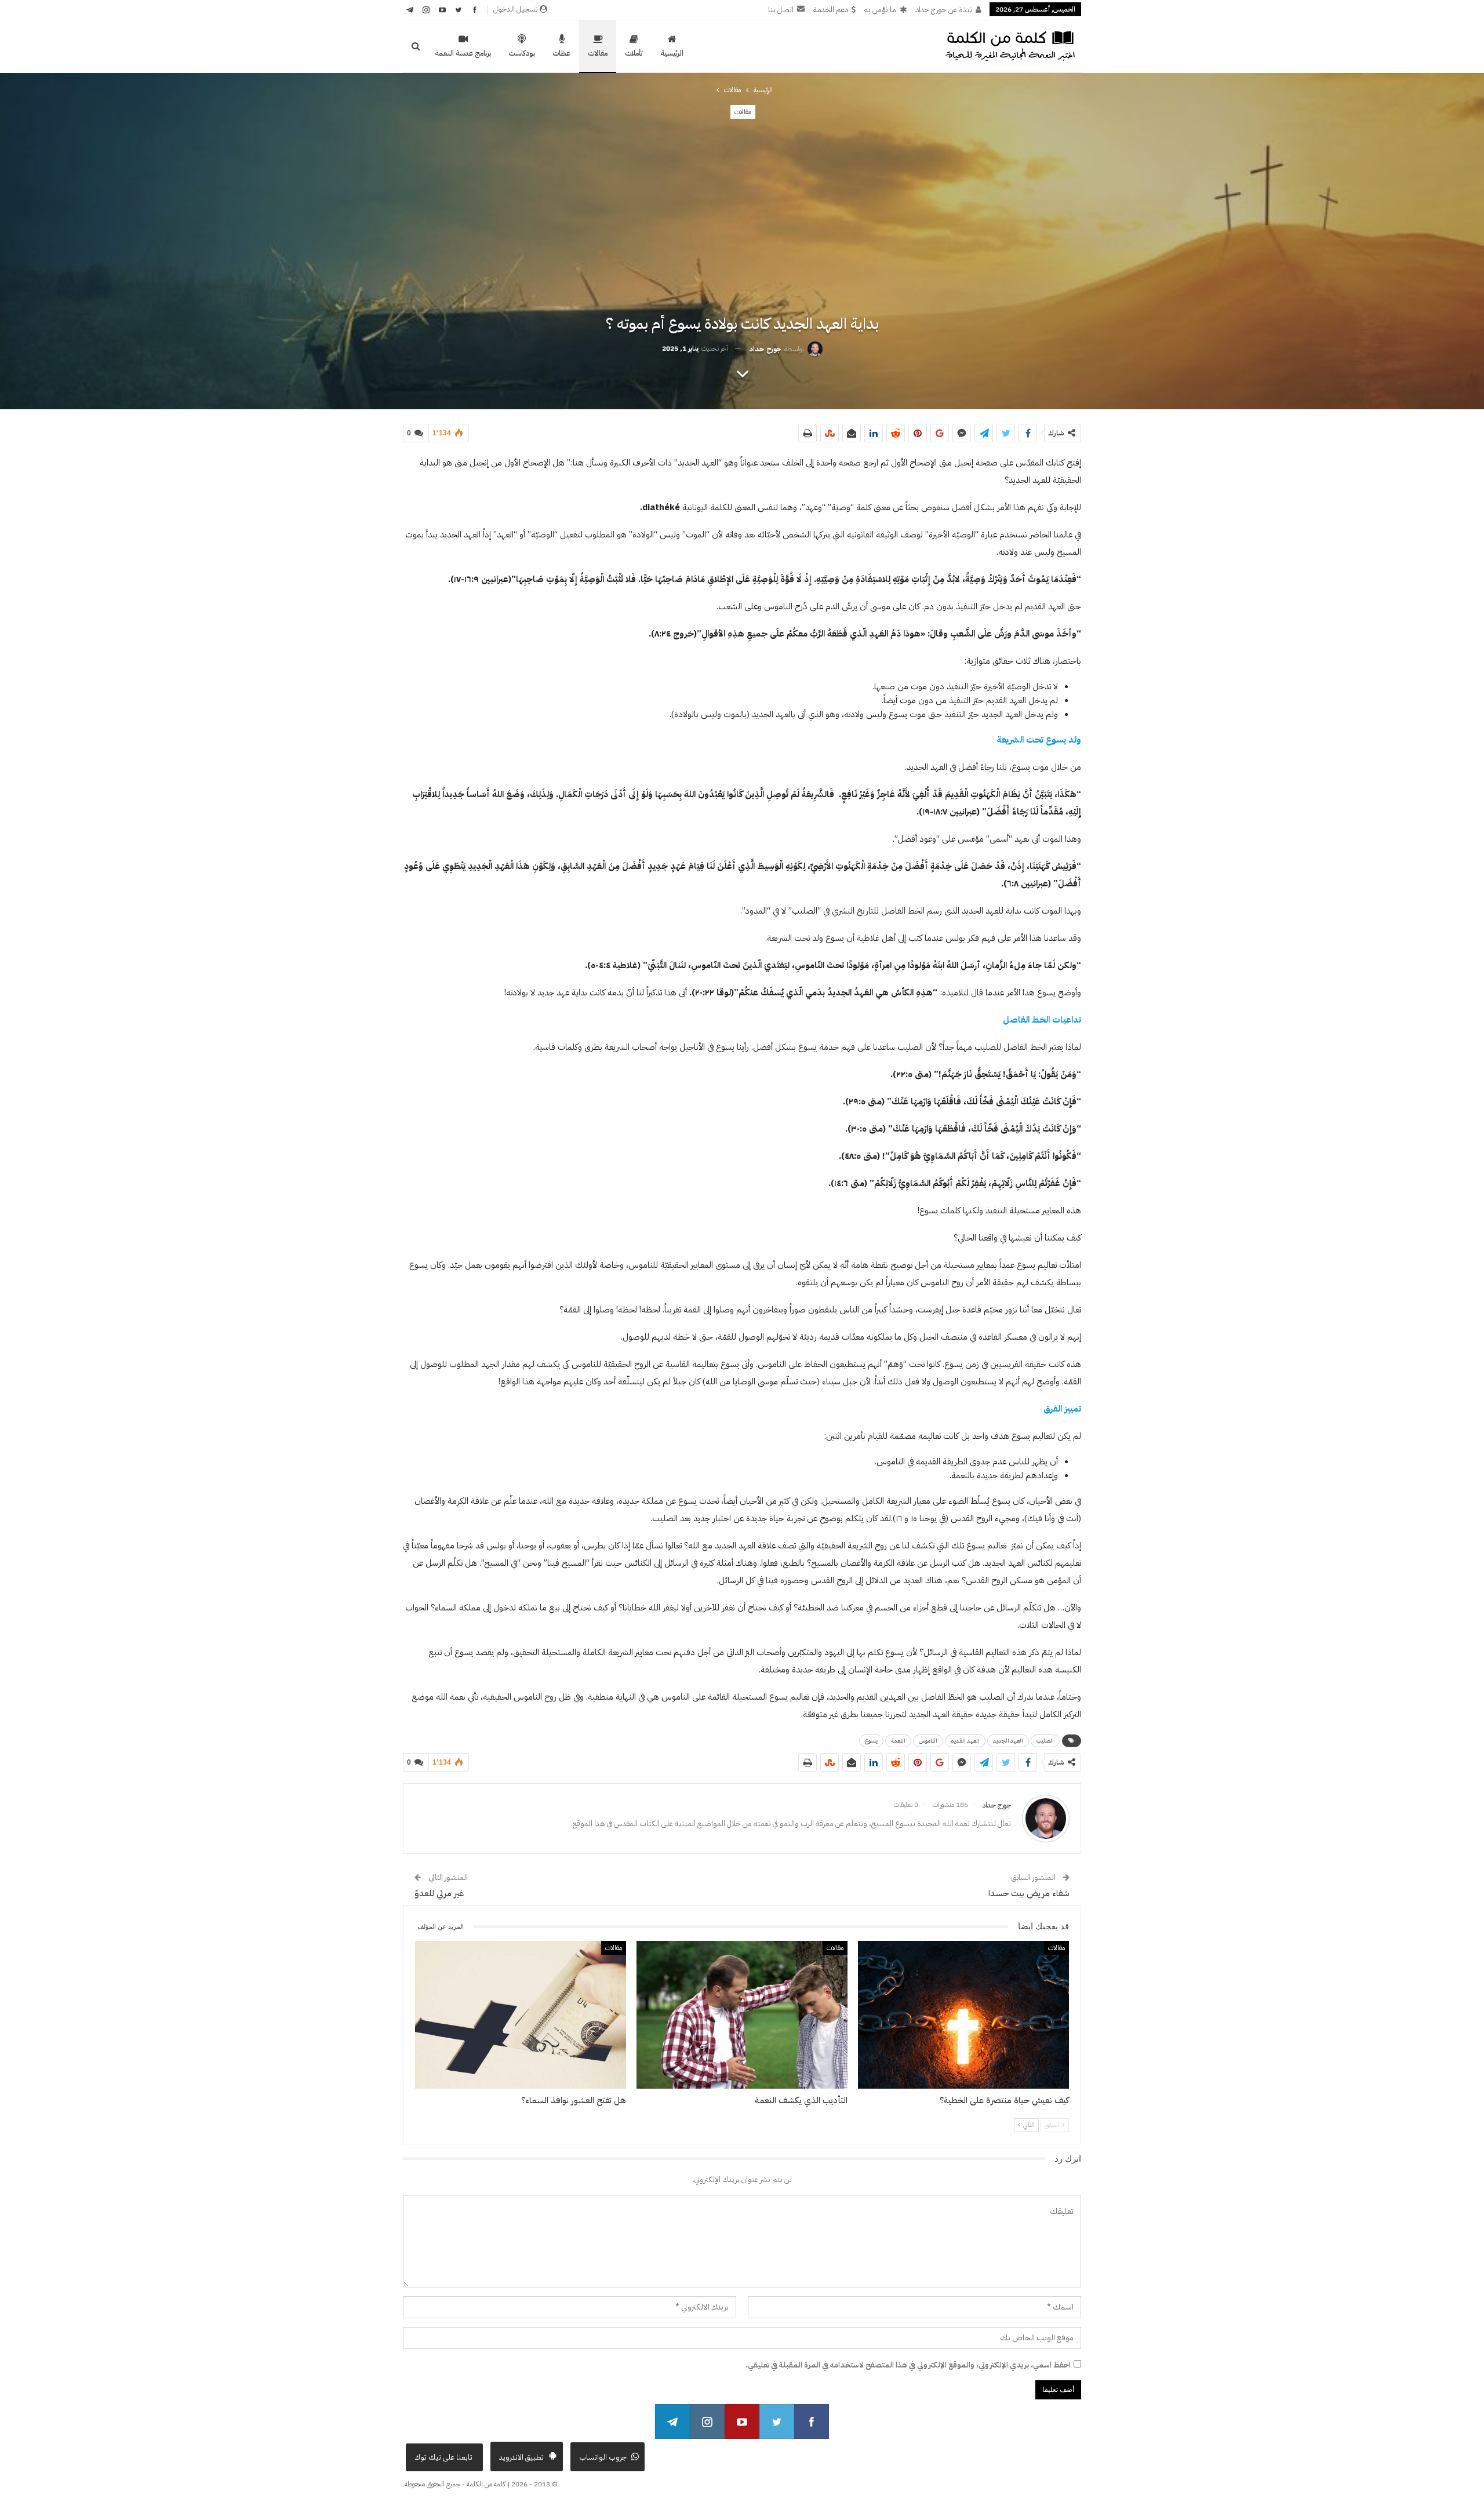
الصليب (1045, 1741)
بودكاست (522, 53)
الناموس (928, 1741)
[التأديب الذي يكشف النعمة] (742, 2015)
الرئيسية (672, 53)
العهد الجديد (1008, 1741)
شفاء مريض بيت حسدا (1029, 1893)
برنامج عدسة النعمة (463, 53)
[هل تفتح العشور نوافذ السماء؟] (521, 2015)
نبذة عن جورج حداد (944, 10)
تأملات (634, 53)
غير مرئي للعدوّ (439, 1893)
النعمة (898, 1741)
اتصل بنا (781, 10)
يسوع (871, 1741)
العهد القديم (965, 1741)
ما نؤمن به (880, 10)
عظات (561, 53)
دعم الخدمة (831, 10)
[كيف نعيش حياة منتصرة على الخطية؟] (963, 2015)
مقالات (598, 53)
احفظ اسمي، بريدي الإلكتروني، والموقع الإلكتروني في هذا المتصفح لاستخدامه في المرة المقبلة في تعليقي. (908, 2365)
